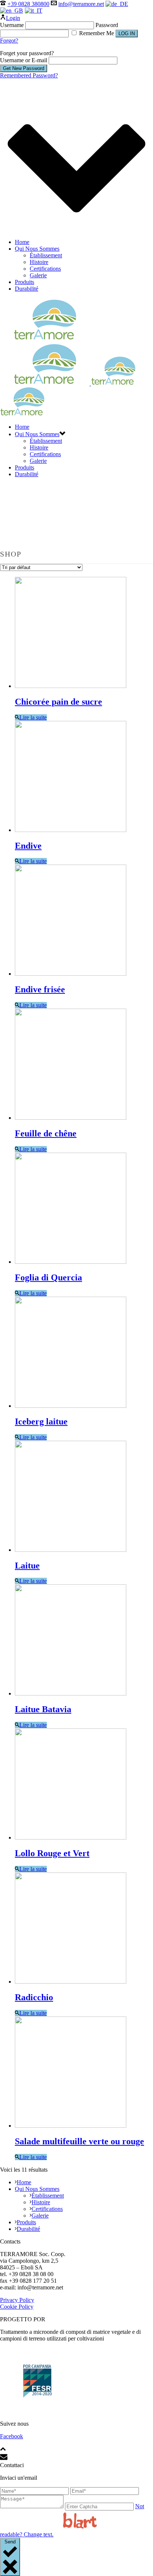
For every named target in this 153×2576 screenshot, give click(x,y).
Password (107, 25)
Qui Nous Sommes (37, 249)
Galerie (38, 275)
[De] (118, 4)
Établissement (46, 255)
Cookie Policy (17, 2307)
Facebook (12, 2436)
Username (12, 25)
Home (22, 242)
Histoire (39, 262)
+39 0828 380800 (28, 4)
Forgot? (9, 41)
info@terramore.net (81, 4)
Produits (25, 282)
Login (13, 18)
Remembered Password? (29, 75)
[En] (12, 11)
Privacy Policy (17, 2300)
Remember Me (97, 33)
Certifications (45, 269)
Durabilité (27, 289)
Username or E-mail (24, 60)
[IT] (35, 11)
